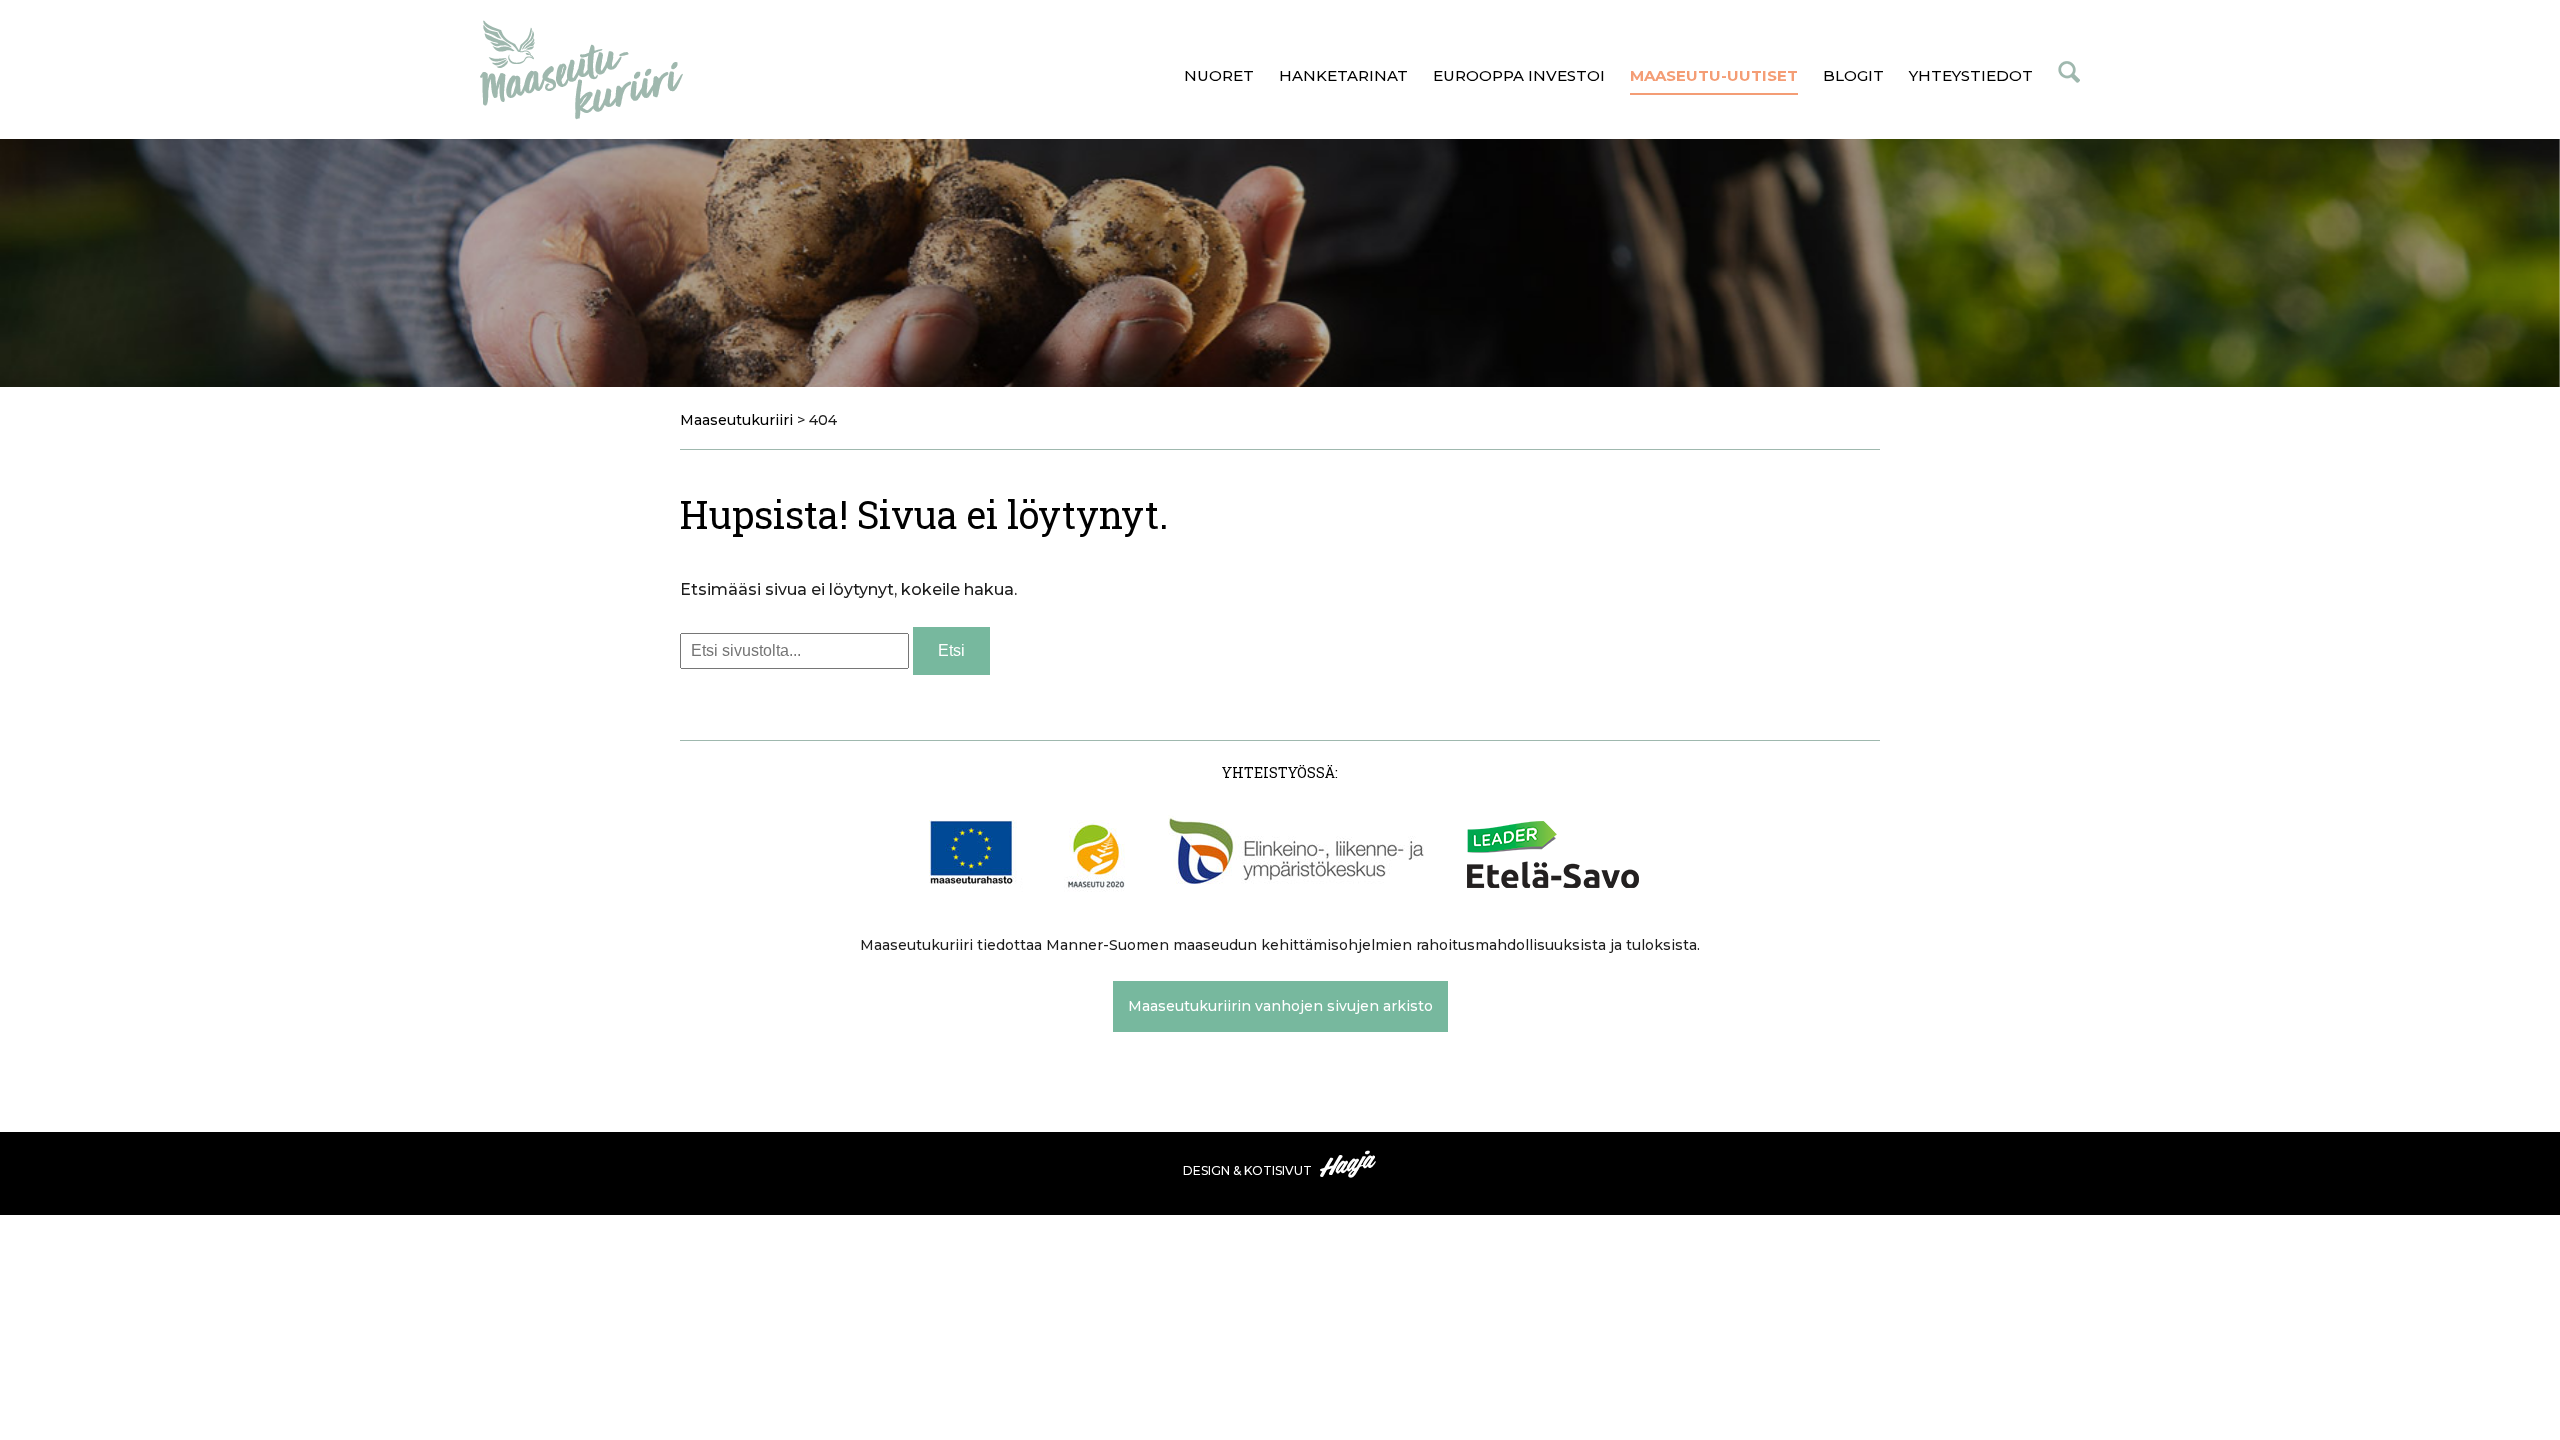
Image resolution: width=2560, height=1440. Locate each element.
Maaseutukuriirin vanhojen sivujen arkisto (1280, 1006)
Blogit (1853, 75)
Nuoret (1219, 75)
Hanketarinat (1343, 75)
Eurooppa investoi (1519, 75)
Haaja (1349, 1164)
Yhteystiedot (1971, 75)
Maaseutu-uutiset (1714, 75)
